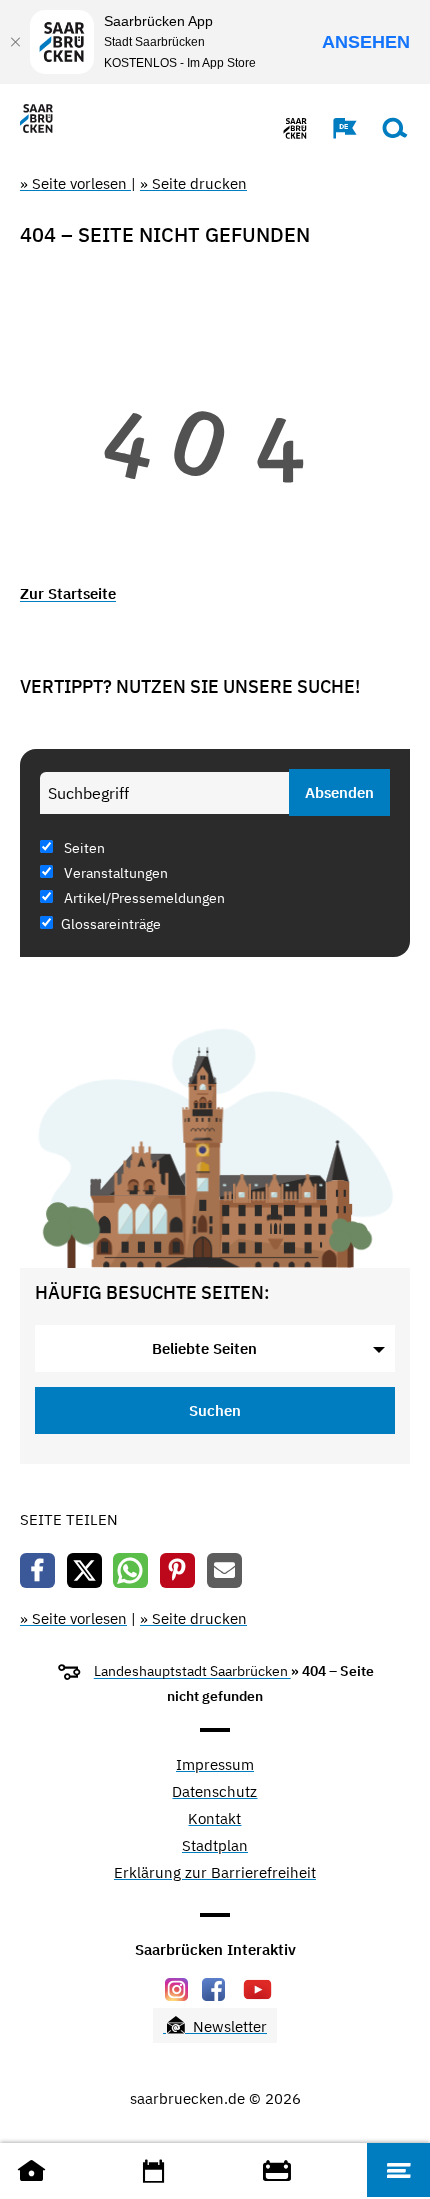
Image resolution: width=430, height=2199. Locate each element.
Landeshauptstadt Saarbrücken (192, 1671)
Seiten (83, 848)
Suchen (215, 1410)
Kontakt (214, 1819)
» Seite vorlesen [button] (75, 183)
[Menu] (398, 2170)
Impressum (215, 1765)
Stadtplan (215, 1846)
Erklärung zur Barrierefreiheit (215, 1873)
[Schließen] (15, 42)
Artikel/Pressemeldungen (143, 898)
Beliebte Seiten (204, 1348)
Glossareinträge (111, 924)
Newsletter (228, 2026)
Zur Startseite (68, 593)
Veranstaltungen (114, 873)
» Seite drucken (193, 183)
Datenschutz (214, 1792)
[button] (335, 128)
